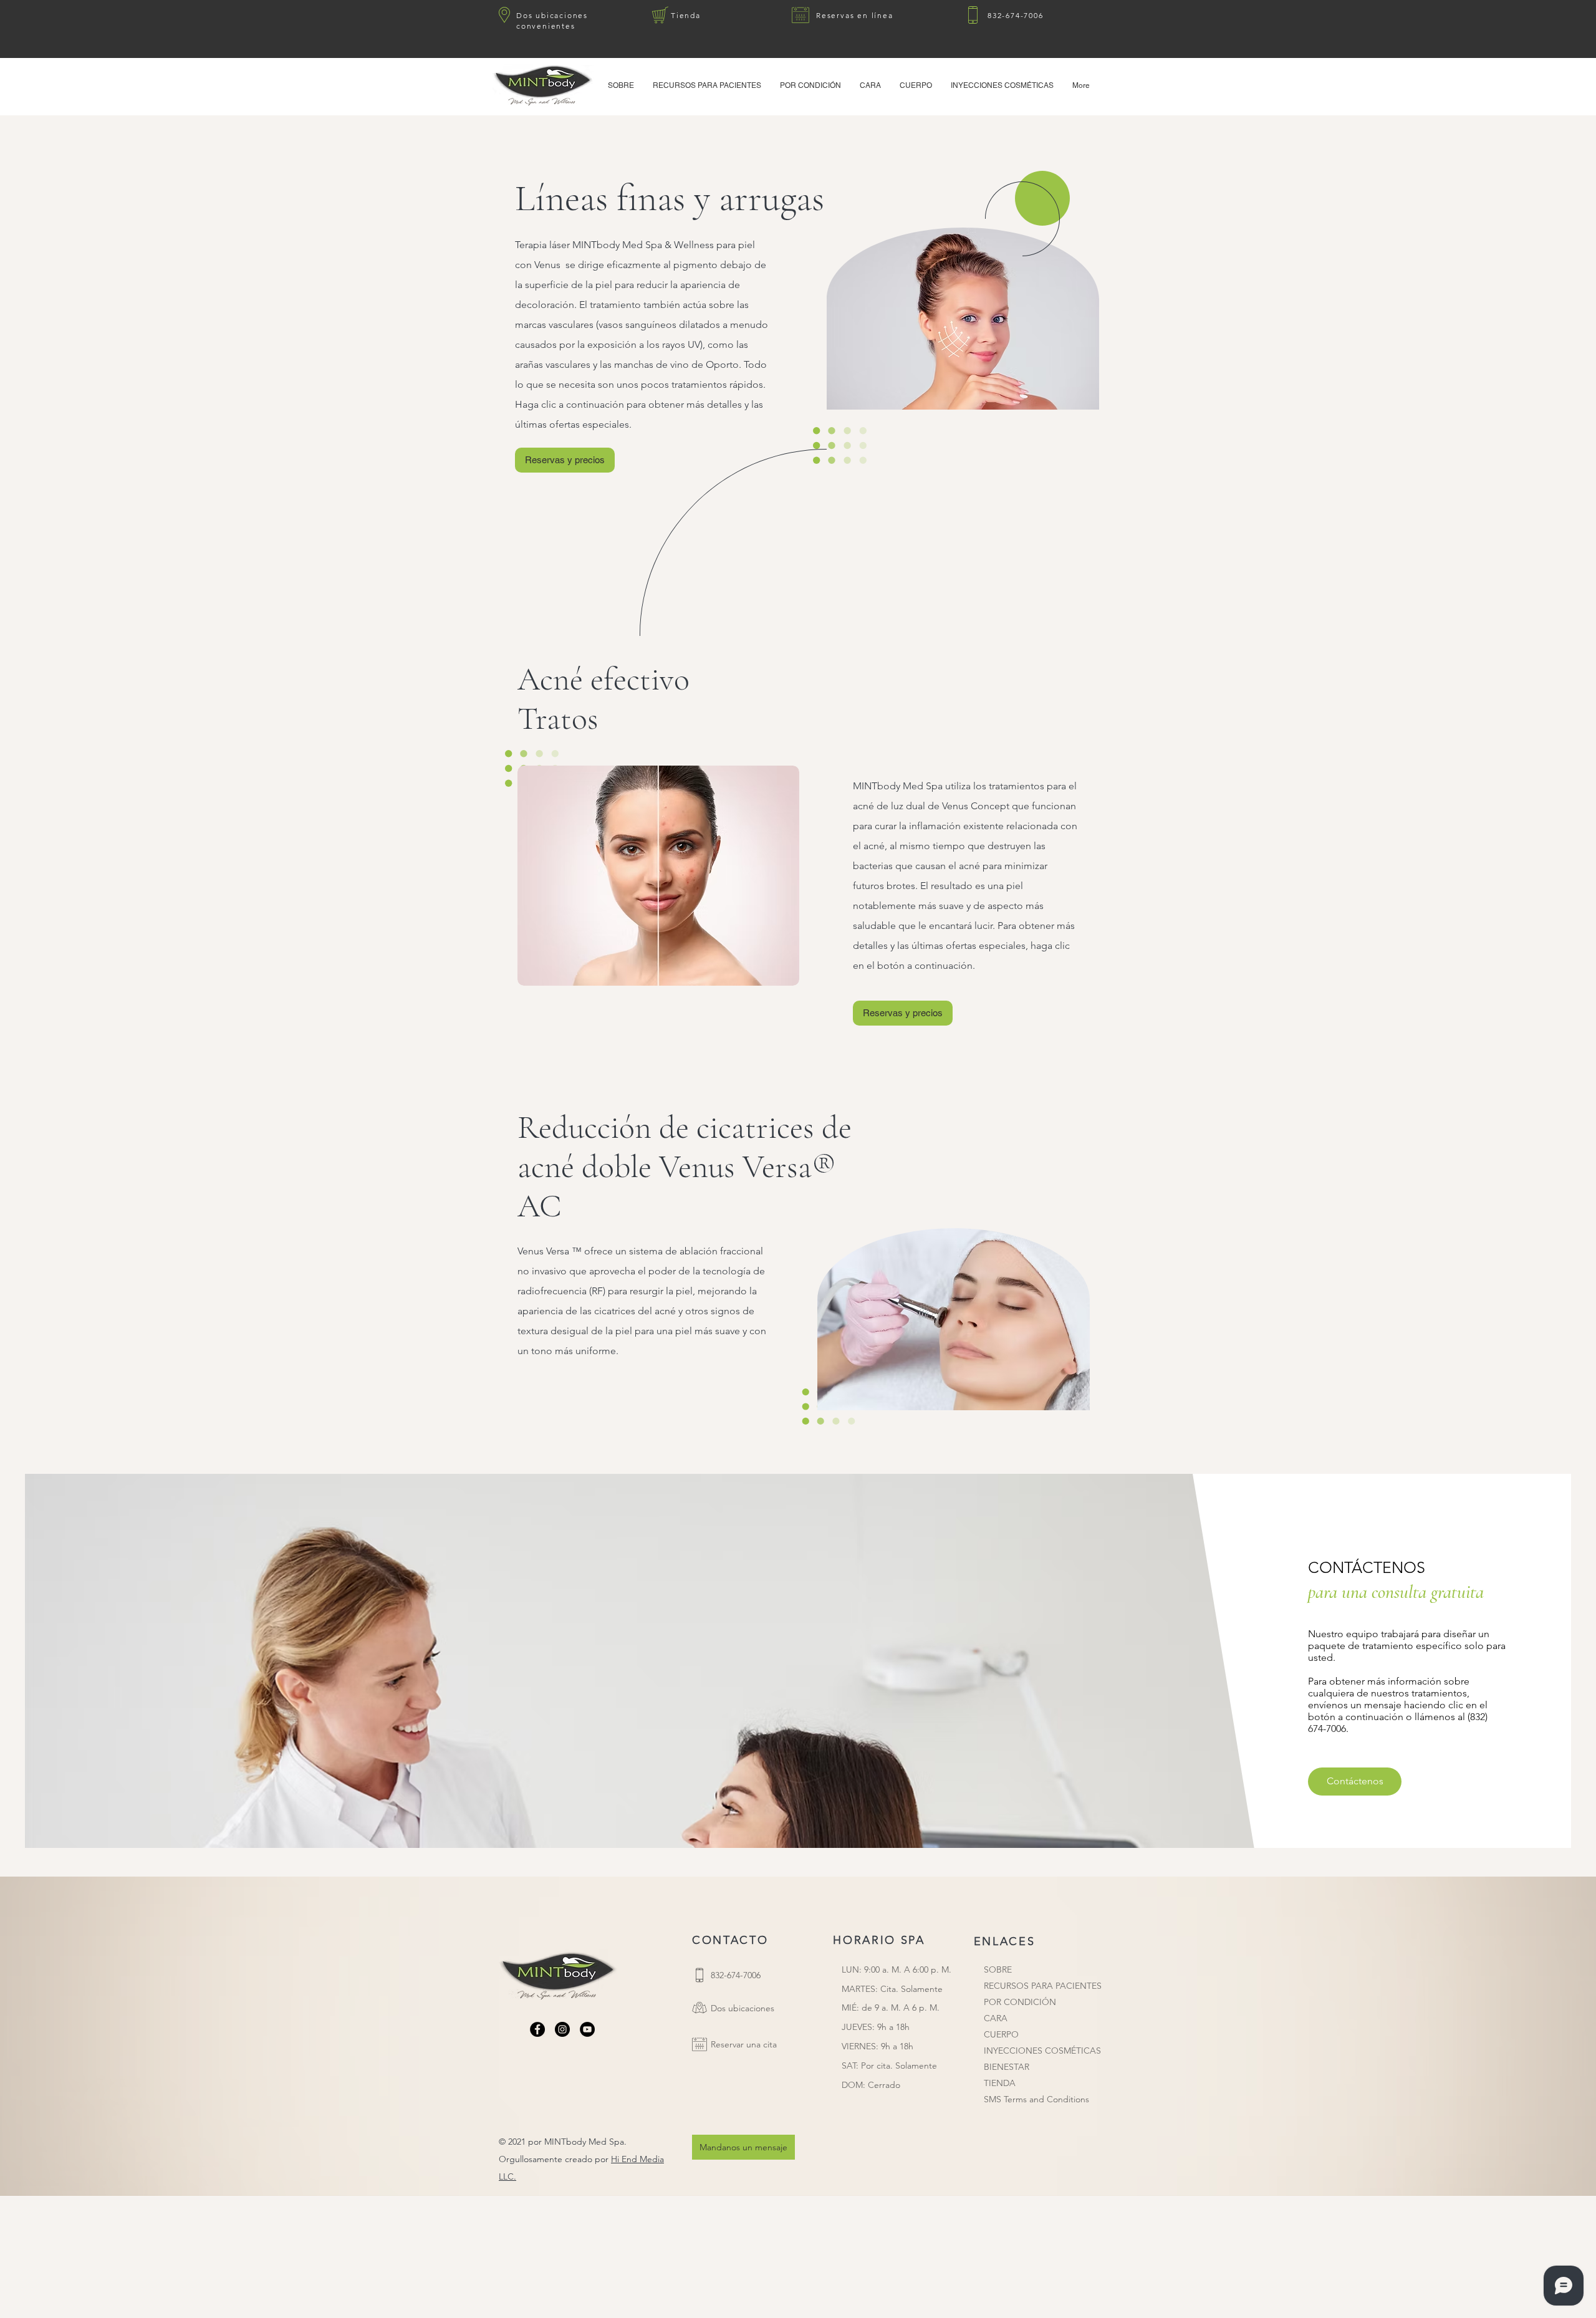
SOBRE (998, 1969)
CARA (996, 2018)
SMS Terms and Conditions (1036, 2099)
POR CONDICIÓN (1020, 2002)
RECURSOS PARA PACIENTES (1043, 1986)
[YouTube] (587, 2029)
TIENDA (1000, 2083)
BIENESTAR (1007, 2067)
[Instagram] (562, 2029)
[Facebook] (537, 2029)
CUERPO (1001, 2034)
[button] (707, 85)
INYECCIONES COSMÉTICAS (1042, 2051)
